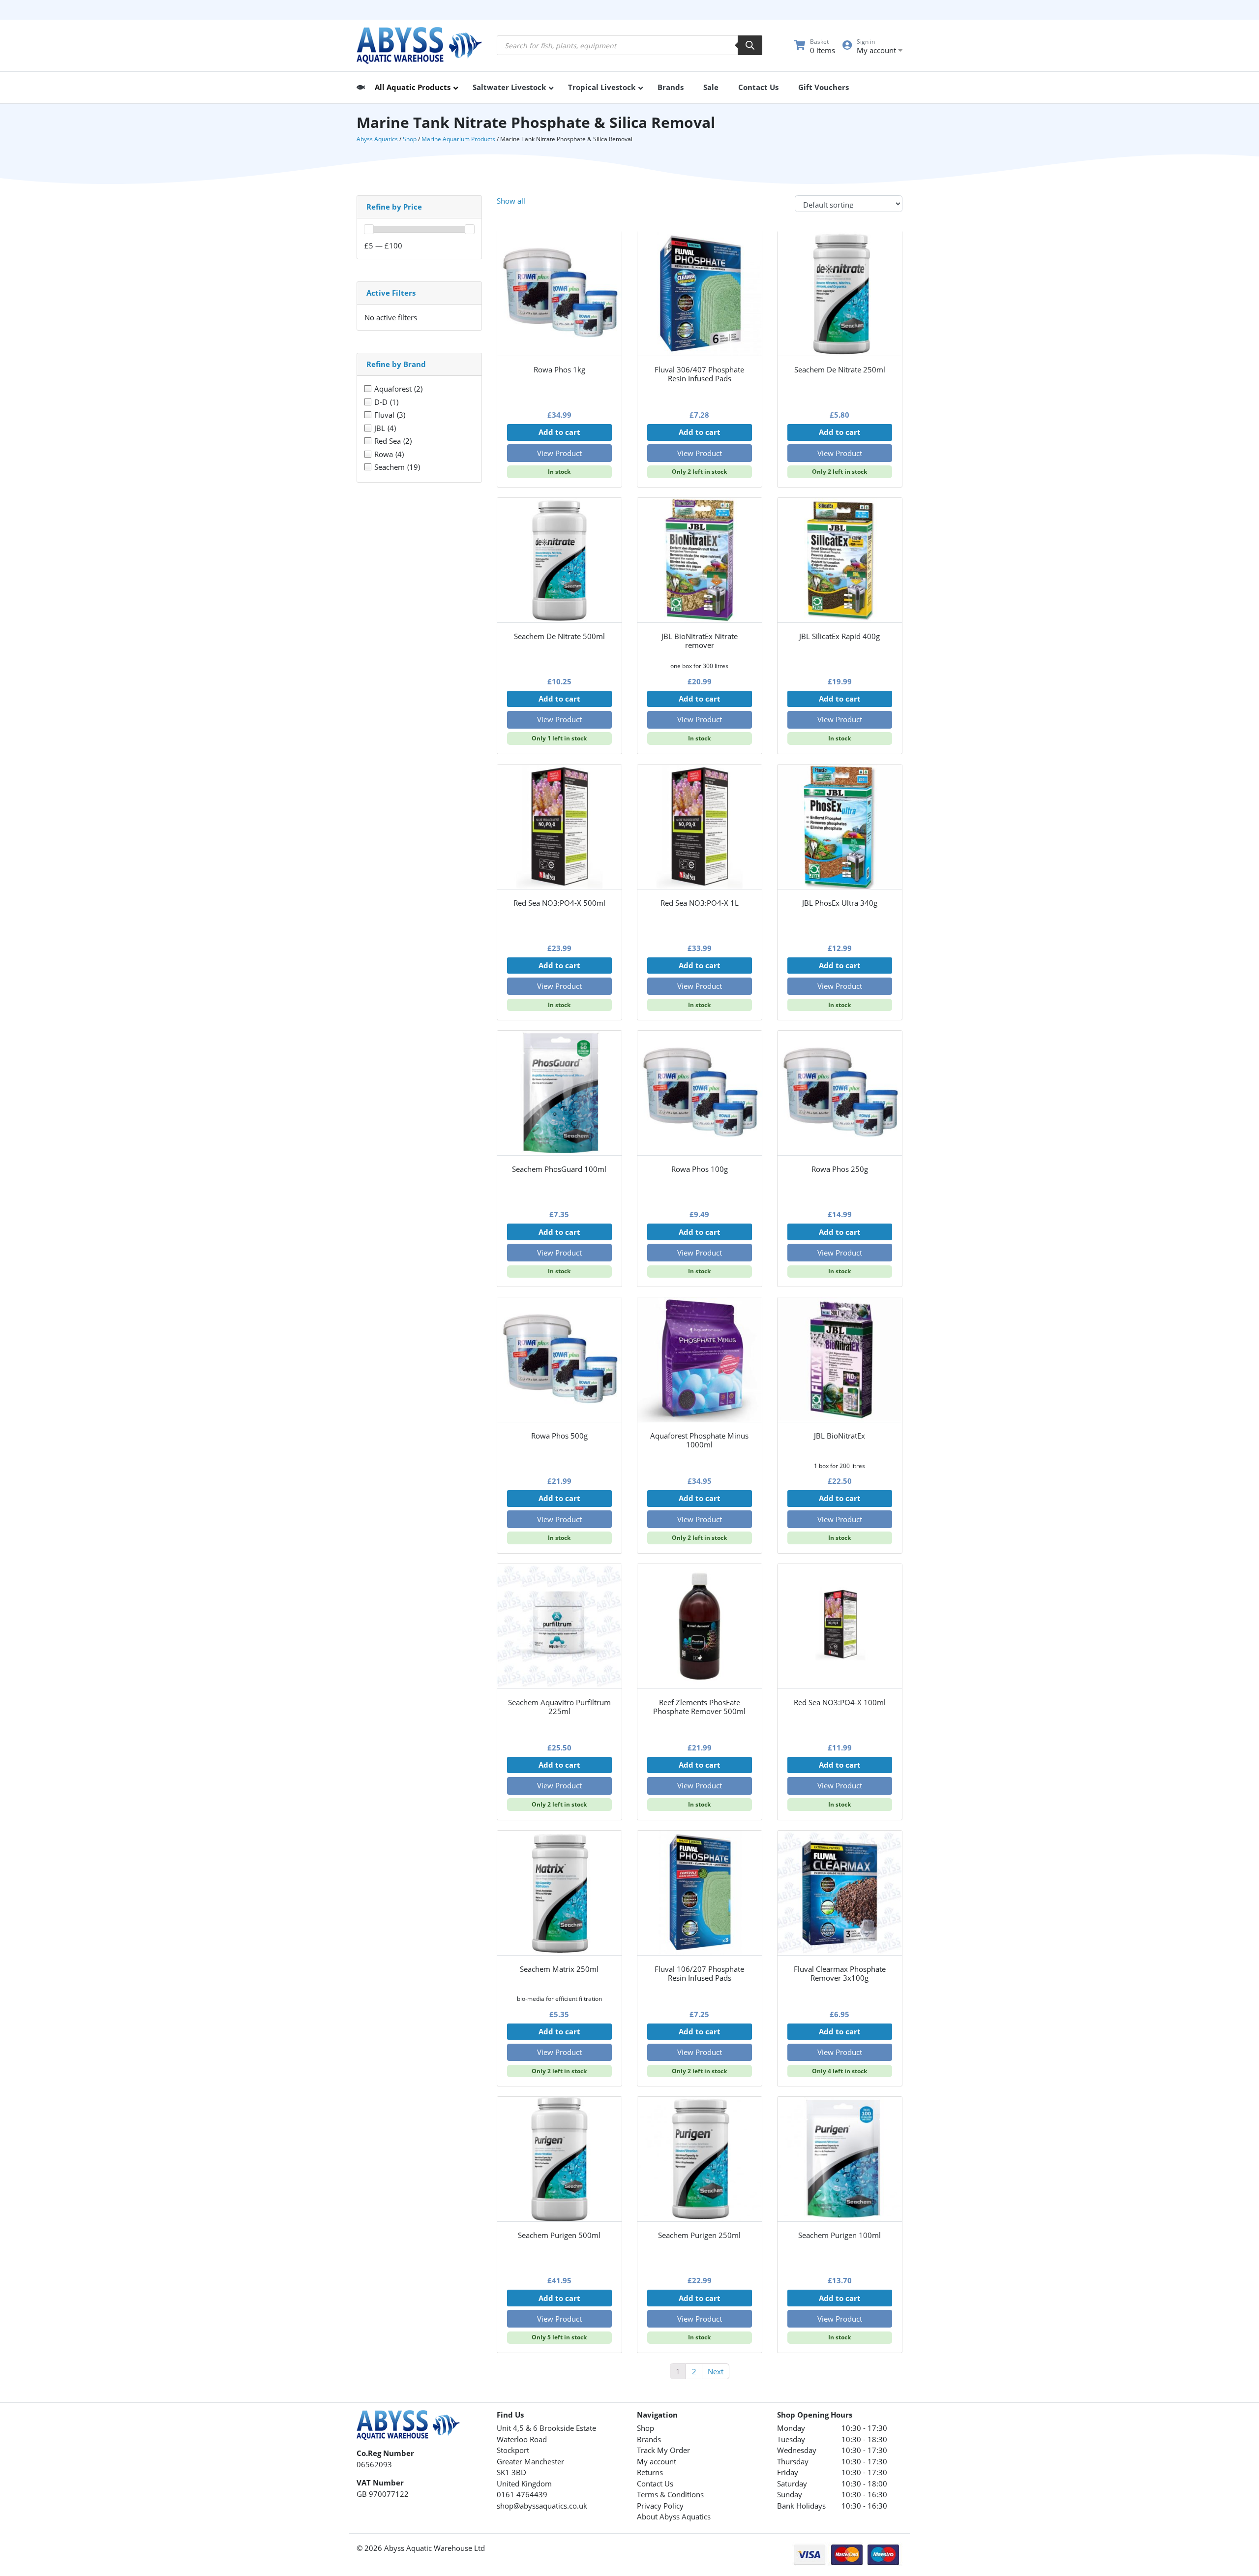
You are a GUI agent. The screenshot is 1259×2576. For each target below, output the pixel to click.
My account (657, 2461)
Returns (650, 2472)
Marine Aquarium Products (458, 139)
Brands (649, 2439)
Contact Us (655, 2484)
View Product (559, 453)
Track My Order (663, 2450)
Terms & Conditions (670, 2494)
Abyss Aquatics (377, 139)
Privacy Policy (660, 2506)
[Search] (750, 45)
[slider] (369, 229)
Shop (410, 139)
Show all (511, 201)
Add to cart (559, 432)
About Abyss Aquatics (674, 2516)
